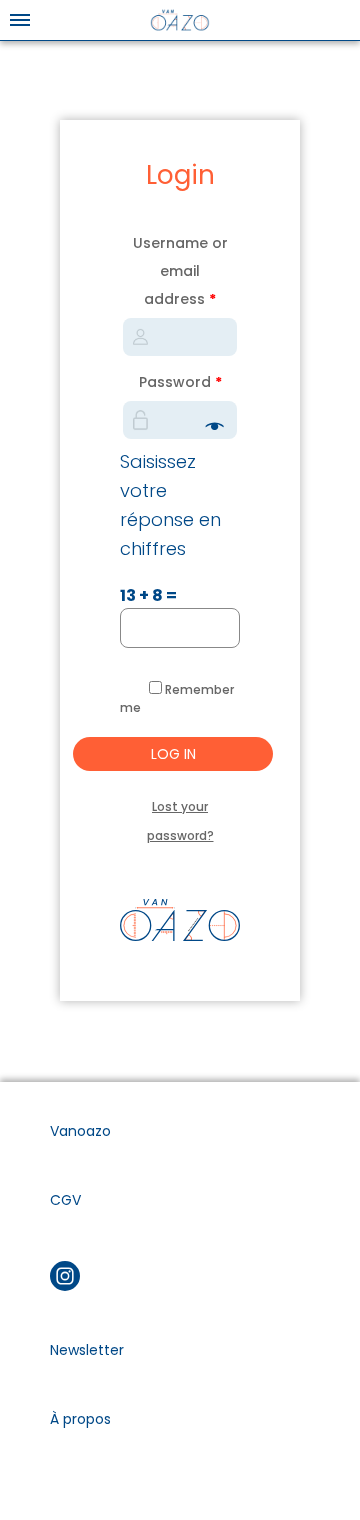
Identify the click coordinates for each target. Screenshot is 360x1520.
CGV (65, 1200)
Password (180, 382)
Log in (173, 754)
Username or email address (180, 271)
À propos (80, 1419)
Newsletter (87, 1350)
